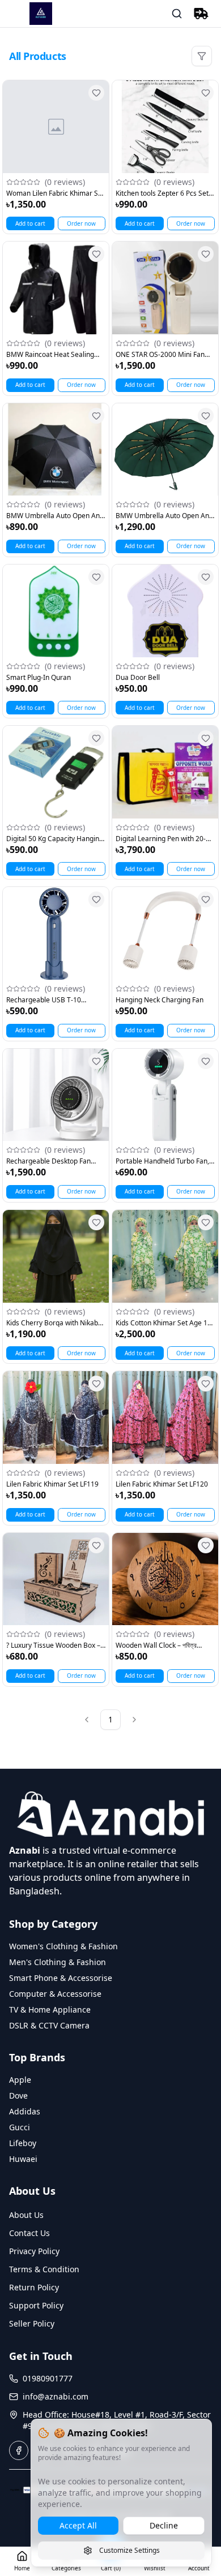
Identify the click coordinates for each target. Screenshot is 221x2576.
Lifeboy (23, 2143)
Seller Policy (32, 2323)
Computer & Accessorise (55, 1994)
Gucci (20, 2127)
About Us (26, 2215)
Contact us (29, 2233)
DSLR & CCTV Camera (49, 2025)
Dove (18, 2095)
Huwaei (23, 2159)
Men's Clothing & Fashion (58, 1962)
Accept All (78, 2525)
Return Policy (34, 2287)
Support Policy (36, 2305)
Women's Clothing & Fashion (63, 1946)
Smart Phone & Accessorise (61, 1978)
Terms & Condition (44, 2269)
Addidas (25, 2111)
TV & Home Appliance (50, 2009)
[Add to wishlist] (96, 93)
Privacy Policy (34, 2251)
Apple (20, 2080)
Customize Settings (129, 2550)
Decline (164, 2525)
